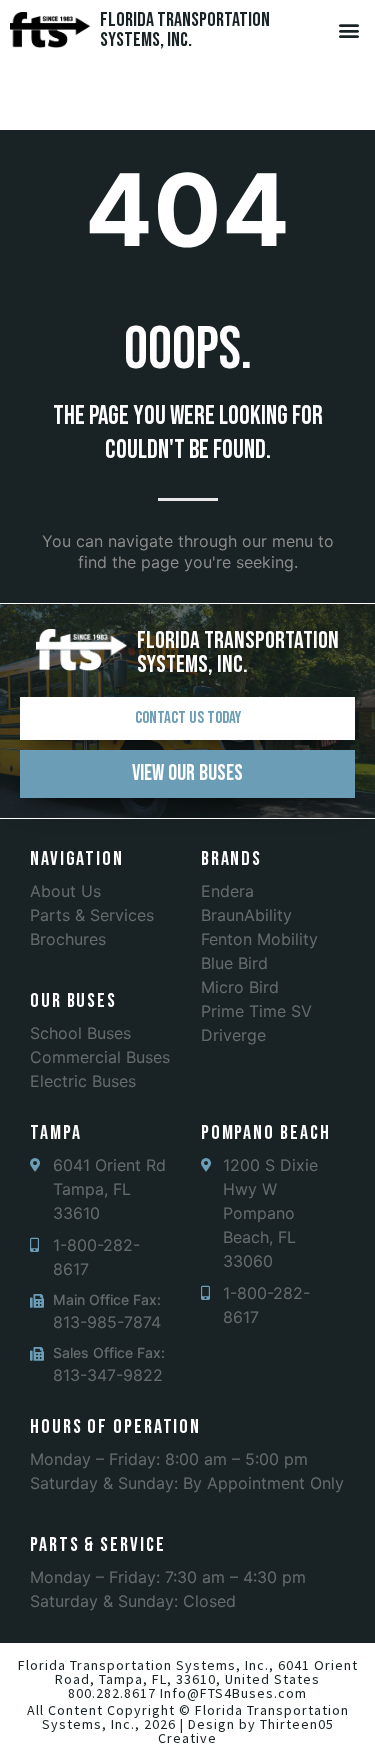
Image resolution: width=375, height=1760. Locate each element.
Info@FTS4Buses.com (233, 1693)
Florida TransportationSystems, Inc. (185, 30)
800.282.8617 (112, 1693)
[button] (348, 30)
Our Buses (73, 1001)
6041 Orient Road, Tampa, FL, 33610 (206, 1672)
